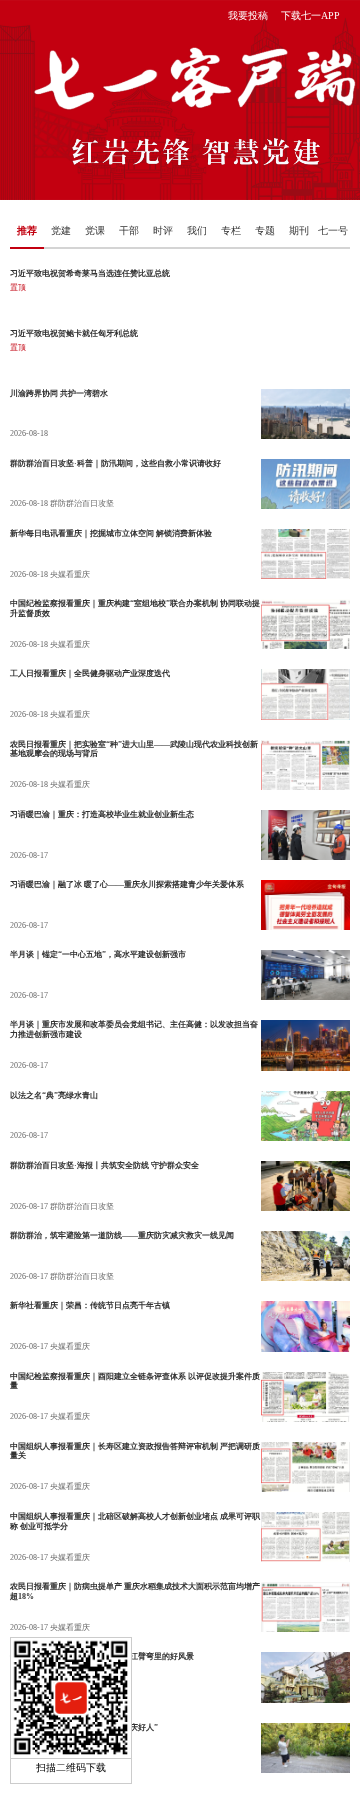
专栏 (231, 230)
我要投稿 (248, 15)
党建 (61, 230)
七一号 (333, 230)
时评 (163, 230)
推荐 (27, 230)
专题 (265, 230)
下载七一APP (310, 15)
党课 (95, 230)
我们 (197, 230)
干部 (129, 230)
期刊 (299, 230)
